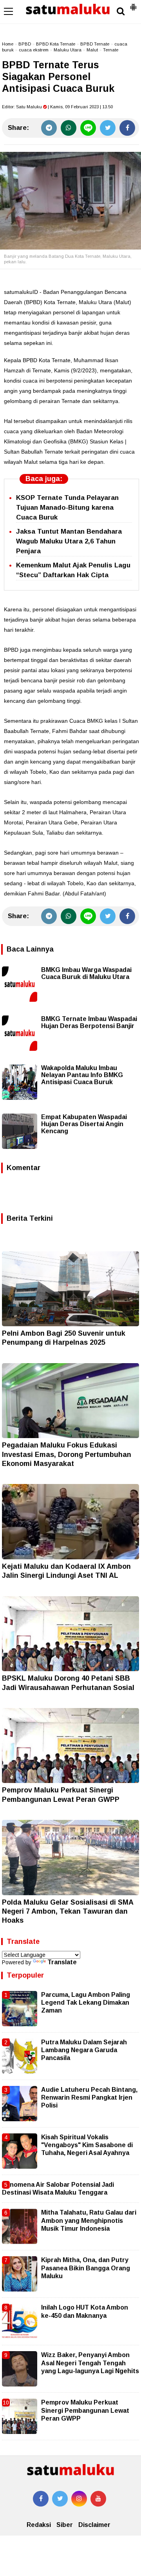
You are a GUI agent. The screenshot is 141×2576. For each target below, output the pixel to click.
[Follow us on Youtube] (98, 2499)
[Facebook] (127, 128)
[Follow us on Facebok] (41, 2499)
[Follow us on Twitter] (60, 2499)
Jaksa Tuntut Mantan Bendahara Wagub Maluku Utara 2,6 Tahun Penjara (69, 541)
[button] (133, 4)
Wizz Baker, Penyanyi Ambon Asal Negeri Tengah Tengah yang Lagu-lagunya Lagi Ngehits (90, 2363)
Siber (65, 2525)
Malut (92, 50)
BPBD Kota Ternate (56, 44)
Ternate (111, 50)
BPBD (25, 44)
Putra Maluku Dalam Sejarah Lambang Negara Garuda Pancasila (84, 2050)
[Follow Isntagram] (79, 2499)
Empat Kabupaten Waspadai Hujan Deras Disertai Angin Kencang (84, 1124)
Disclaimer (94, 2525)
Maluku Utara (68, 50)
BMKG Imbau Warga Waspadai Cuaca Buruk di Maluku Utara (86, 973)
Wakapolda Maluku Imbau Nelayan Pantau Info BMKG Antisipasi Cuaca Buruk (82, 1075)
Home (8, 44)
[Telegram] (49, 128)
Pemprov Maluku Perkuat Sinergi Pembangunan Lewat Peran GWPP (85, 2410)
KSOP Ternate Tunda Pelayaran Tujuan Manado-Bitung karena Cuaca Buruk (67, 508)
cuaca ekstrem (34, 50)
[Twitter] (108, 128)
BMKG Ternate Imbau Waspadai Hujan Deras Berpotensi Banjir (89, 1022)
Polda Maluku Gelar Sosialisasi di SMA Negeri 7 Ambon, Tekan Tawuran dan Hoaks (68, 1911)
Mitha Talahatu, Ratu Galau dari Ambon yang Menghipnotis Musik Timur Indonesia (89, 2221)
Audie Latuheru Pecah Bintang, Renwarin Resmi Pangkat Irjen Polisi (89, 2098)
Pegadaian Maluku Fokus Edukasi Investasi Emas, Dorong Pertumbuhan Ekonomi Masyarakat (67, 1454)
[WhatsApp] (69, 128)
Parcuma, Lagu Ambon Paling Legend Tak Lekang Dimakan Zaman (86, 2003)
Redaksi (39, 2525)
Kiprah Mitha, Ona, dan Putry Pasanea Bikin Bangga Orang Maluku (86, 2268)
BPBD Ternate (95, 44)
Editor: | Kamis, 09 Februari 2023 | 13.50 (57, 107)
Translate (62, 1962)
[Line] (88, 128)
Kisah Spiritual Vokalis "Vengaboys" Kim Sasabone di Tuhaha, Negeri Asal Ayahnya (87, 2145)
